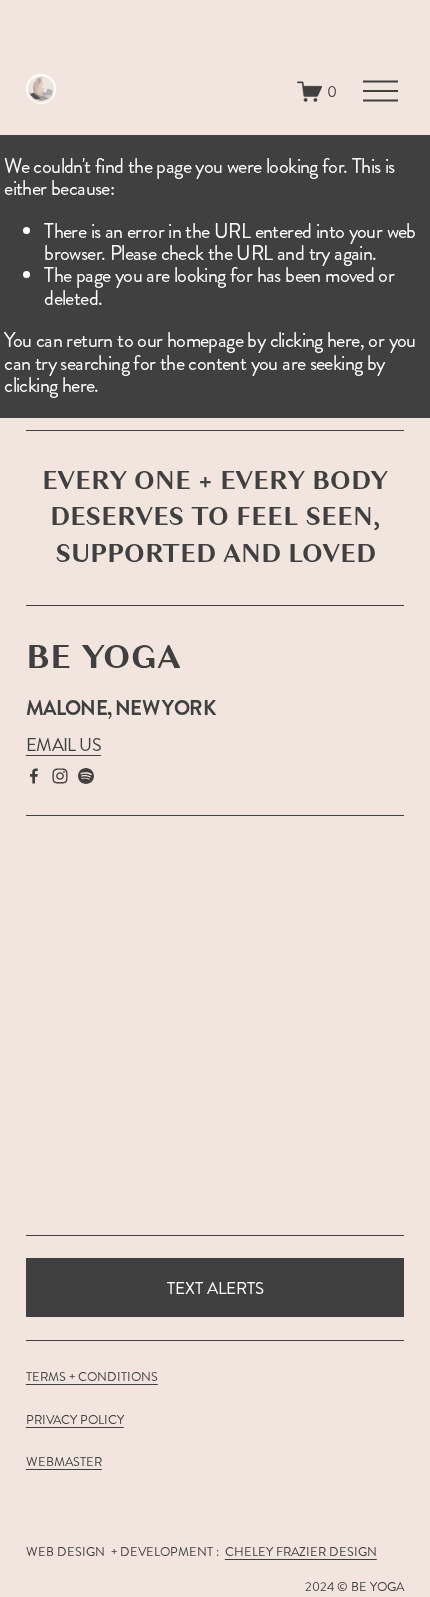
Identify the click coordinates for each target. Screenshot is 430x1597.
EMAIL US (63, 746)
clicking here (315, 340)
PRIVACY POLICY (75, 1420)
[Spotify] (86, 776)
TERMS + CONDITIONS (92, 1377)
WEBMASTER (64, 1462)
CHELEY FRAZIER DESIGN (301, 1552)
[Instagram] (60, 776)
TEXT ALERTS (215, 1288)
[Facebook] (34, 776)
